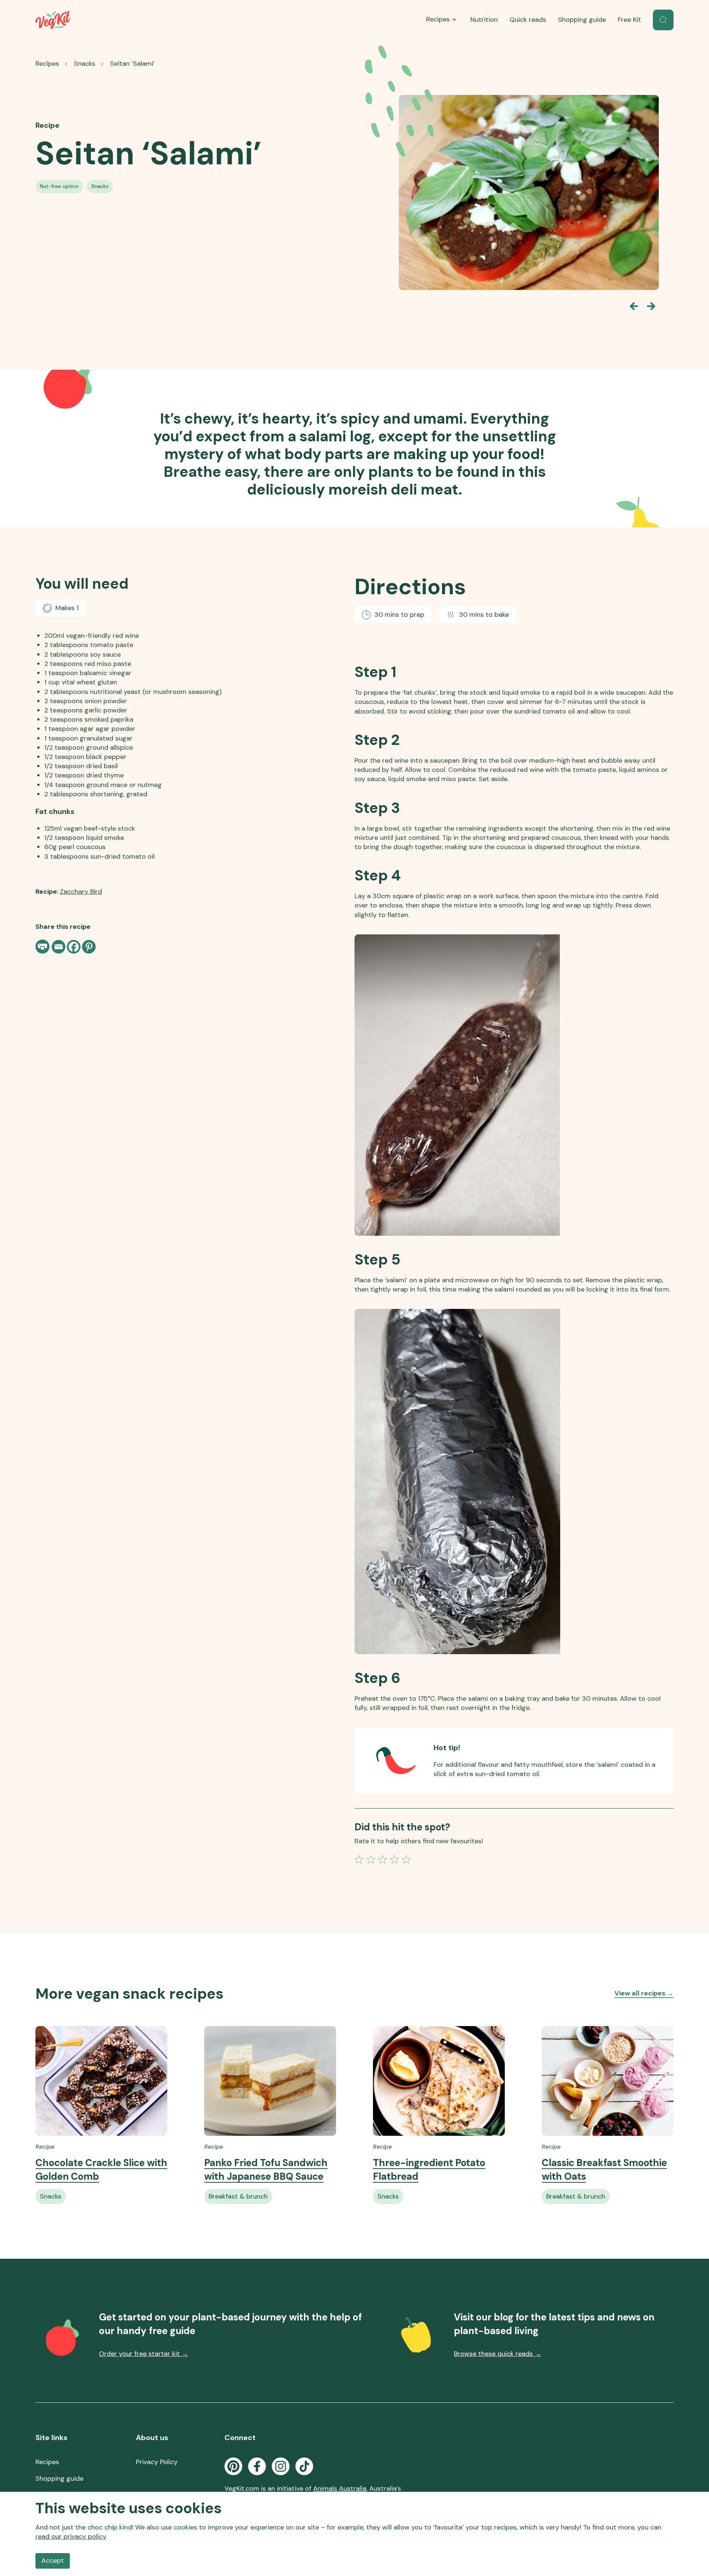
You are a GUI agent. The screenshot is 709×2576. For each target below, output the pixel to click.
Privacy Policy (157, 2462)
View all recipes (644, 1993)
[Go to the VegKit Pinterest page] (233, 2466)
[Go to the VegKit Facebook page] (257, 2466)
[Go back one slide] (634, 306)
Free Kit (629, 20)
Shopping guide (582, 20)
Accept (53, 2560)
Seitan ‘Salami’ (132, 64)
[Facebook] (74, 947)
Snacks (85, 64)
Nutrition (484, 20)
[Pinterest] (89, 947)
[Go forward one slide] (651, 306)
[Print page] (43, 947)
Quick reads (528, 20)
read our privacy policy (71, 2536)
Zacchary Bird (81, 892)
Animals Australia (340, 2488)
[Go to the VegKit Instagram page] (281, 2466)
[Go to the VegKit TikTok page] (304, 2466)
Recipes (438, 19)
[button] (663, 20)
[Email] (59, 947)
